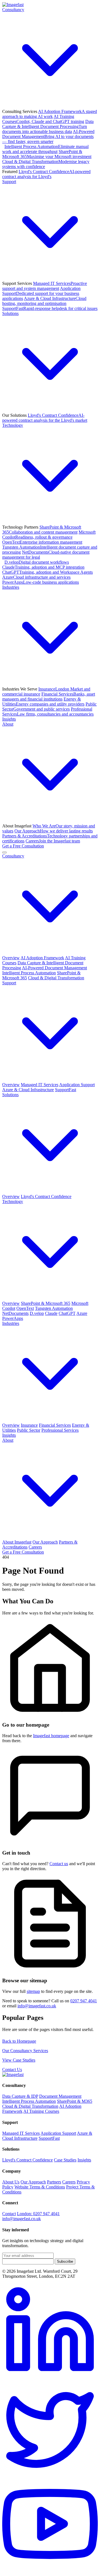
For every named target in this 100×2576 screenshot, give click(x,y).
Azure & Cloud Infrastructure (44, 301)
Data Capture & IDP (20, 2096)
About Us (11, 2182)
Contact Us (12, 2070)
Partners (54, 2182)
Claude (43, 567)
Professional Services (48, 712)
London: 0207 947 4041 (38, 2214)
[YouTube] (50, 2571)
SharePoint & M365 (75, 2101)
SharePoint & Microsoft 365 (47, 154)
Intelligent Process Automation (45, 149)
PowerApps (41, 582)
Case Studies (65, 2160)
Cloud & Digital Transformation (56, 978)
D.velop (37, 562)
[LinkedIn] (50, 2377)
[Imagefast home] (13, 5)
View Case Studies (19, 2060)
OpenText (42, 542)
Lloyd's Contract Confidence (46, 174)
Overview (11, 958)
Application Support (41, 293)
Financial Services (49, 697)
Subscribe (65, 2261)
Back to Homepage (19, 2041)
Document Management (60, 2096)
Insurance (29, 1425)
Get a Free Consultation (23, 846)
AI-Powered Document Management (48, 136)
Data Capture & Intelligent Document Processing (48, 126)
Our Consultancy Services (25, 2051)
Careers (53, 841)
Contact (9, 2214)
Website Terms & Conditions (40, 2187)
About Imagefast (17, 1542)
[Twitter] (50, 2474)
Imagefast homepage (51, 1736)
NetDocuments (15, 1313)
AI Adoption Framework (50, 114)
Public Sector (49, 707)
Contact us (59, 1864)
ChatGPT (47, 572)
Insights (9, 719)
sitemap (33, 1991)
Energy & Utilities (43, 702)
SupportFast (50, 308)
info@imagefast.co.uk (37, 2006)
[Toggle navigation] (4, 852)
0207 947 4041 (84, 2001)
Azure (36, 577)
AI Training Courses (43, 119)
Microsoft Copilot (49, 535)
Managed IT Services (45, 286)
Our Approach (54, 831)
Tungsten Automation (54, 1308)
